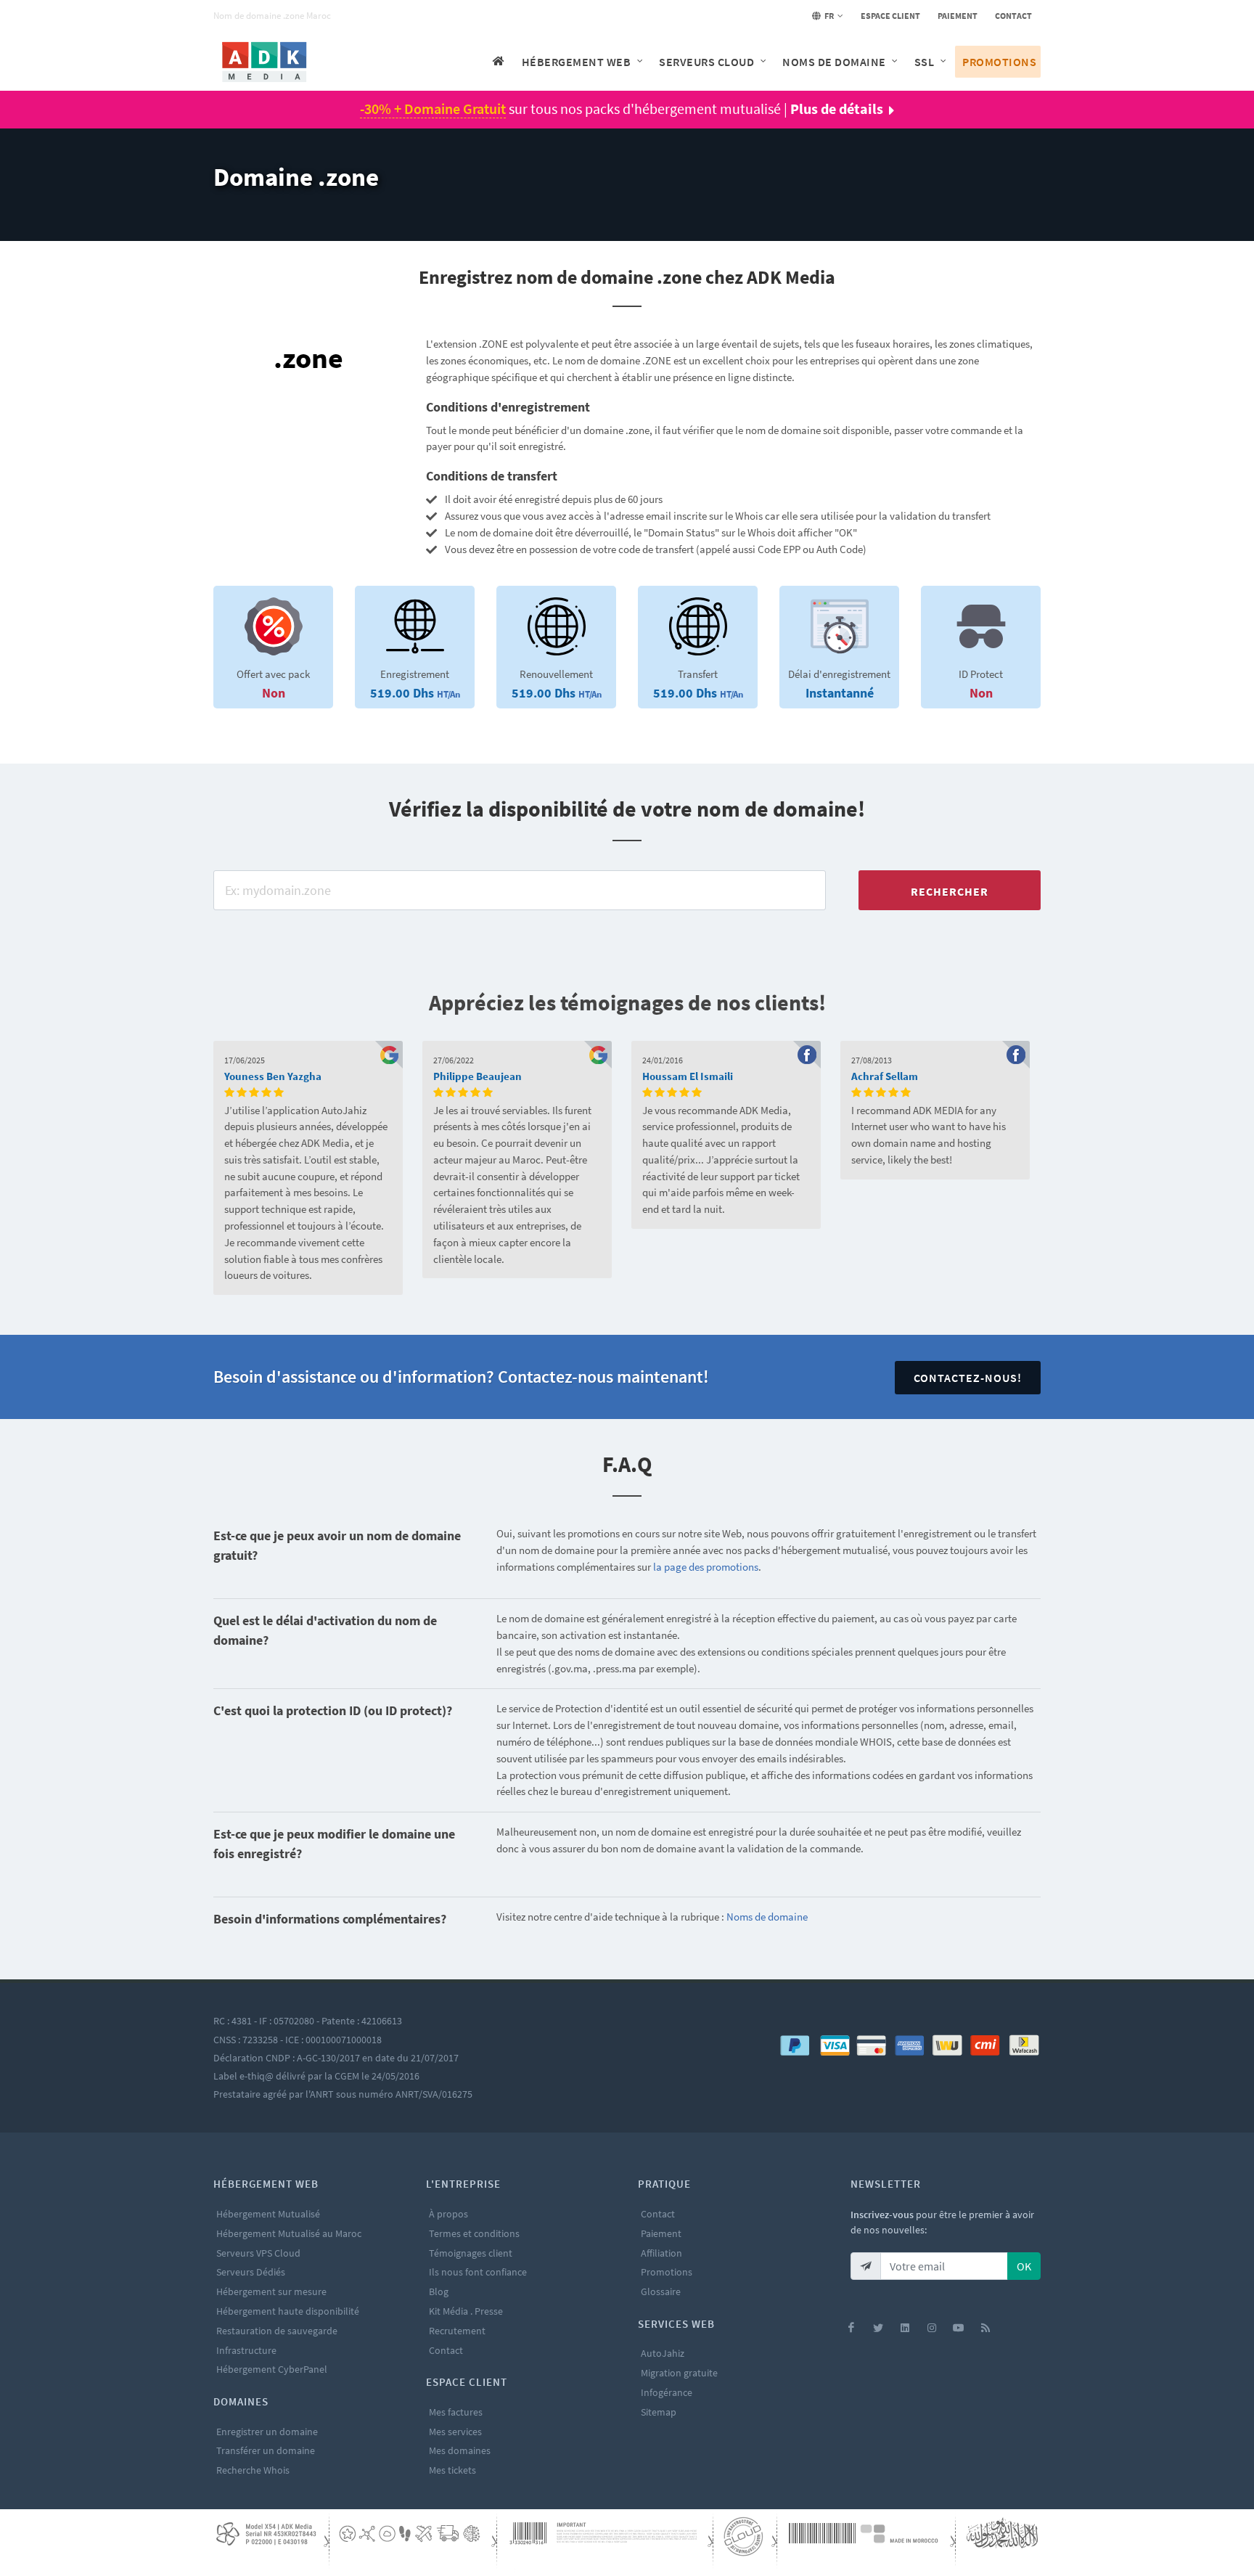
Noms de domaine (767, 1917)
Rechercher (950, 891)
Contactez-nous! (968, 1378)
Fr (828, 16)
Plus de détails (837, 109)
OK (1024, 2266)
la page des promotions (706, 1567)
